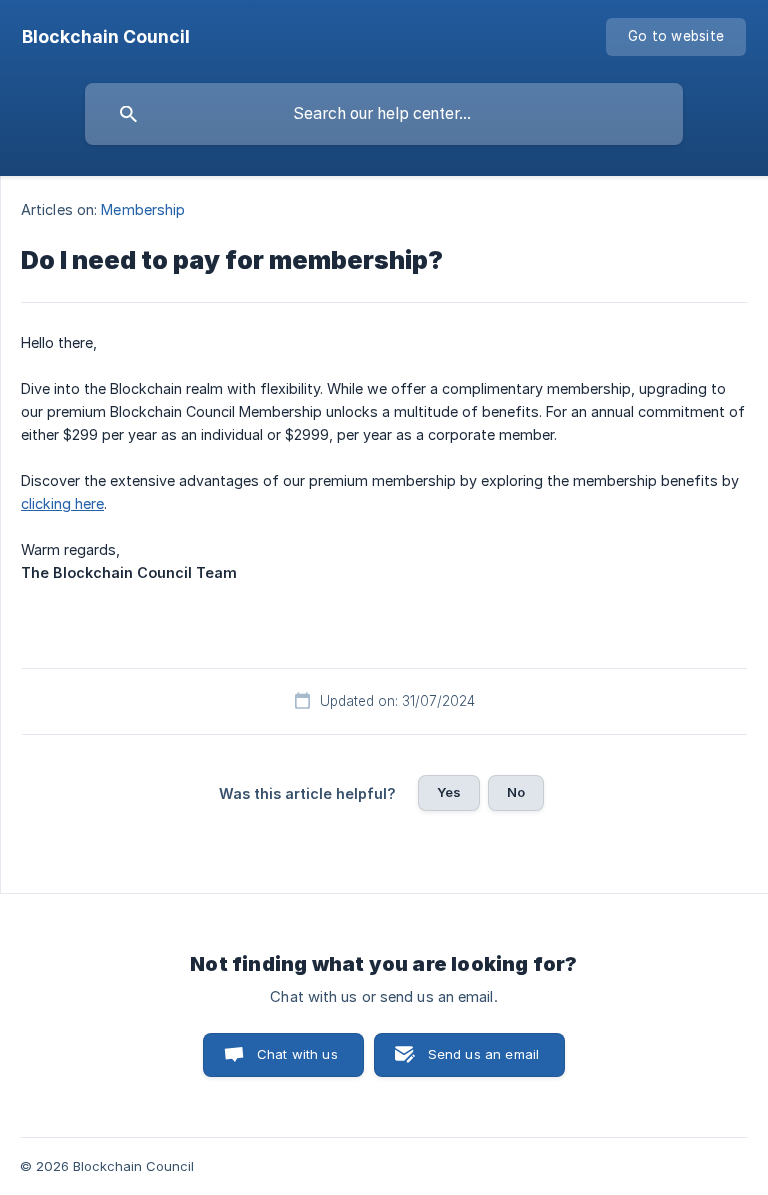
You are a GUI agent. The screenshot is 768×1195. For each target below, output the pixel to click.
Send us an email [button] (483, 1054)
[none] (106, 37)
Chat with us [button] (297, 1054)
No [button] (516, 792)
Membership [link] (143, 209)
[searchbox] (384, 114)
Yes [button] (449, 792)
